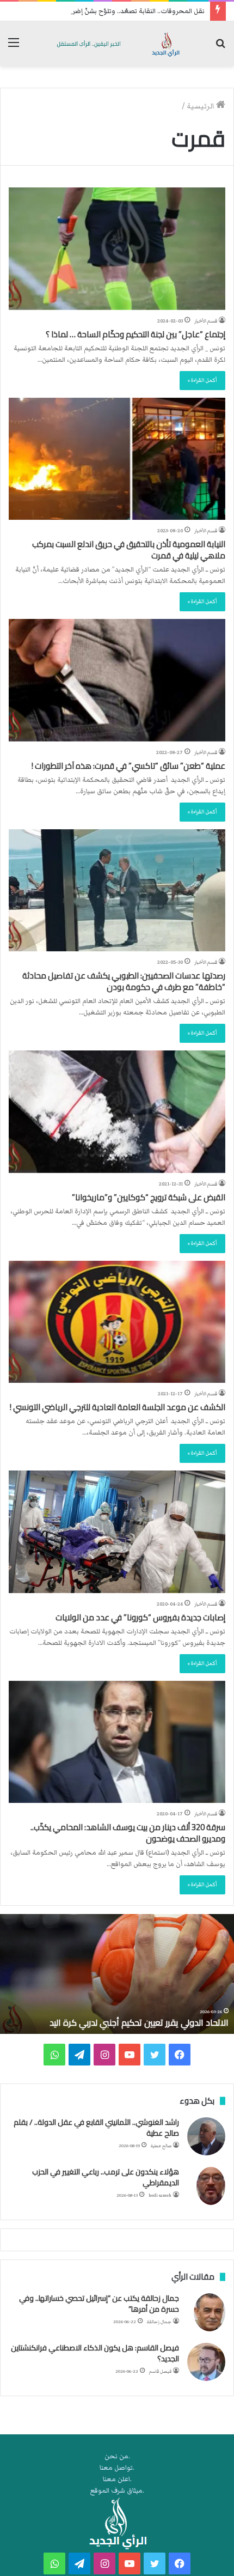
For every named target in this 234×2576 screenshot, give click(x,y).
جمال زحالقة (159, 2322)
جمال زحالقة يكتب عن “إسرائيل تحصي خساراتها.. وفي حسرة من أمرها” (99, 2304)
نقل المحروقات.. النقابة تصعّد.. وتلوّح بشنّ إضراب (135, 11)
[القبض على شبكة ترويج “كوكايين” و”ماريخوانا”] (117, 1112)
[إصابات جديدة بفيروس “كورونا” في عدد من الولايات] (117, 1532)
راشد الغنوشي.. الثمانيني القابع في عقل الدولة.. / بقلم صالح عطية (96, 2128)
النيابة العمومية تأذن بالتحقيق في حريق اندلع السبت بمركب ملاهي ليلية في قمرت (129, 550)
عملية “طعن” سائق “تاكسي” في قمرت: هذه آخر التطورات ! (128, 766)
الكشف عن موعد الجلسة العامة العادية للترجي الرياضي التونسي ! (118, 1407)
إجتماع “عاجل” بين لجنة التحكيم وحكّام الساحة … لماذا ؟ (136, 334)
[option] (117, 1974)
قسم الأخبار (206, 321)
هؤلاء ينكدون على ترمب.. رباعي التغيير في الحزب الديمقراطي (106, 2177)
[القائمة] (14, 48)
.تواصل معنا (117, 2468)
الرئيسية (201, 106)
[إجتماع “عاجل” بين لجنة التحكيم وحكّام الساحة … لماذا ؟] (117, 249)
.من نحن (117, 2456)
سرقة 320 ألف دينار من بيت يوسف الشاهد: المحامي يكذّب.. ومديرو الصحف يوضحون (128, 1833)
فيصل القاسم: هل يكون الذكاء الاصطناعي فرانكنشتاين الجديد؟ (95, 2353)
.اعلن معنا (117, 2479)
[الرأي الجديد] (117, 44)
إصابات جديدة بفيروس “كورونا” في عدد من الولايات (140, 1617)
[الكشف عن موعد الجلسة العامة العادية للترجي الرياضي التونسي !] (117, 1322)
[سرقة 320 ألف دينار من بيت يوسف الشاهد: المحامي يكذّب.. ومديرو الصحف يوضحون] (117, 1742)
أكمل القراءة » (202, 380)
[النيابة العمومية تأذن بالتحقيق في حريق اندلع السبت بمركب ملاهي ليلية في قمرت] (117, 459)
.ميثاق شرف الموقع (117, 2491)
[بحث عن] (220, 48)
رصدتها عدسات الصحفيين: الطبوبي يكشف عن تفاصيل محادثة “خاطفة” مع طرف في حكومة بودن (124, 981)
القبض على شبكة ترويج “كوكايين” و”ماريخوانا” (149, 1197)
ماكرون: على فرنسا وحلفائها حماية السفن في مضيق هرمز (124, 2022)
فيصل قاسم (160, 2371)
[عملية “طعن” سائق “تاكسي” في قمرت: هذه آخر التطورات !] (117, 680)
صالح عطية (161, 2146)
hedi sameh (160, 2195)
